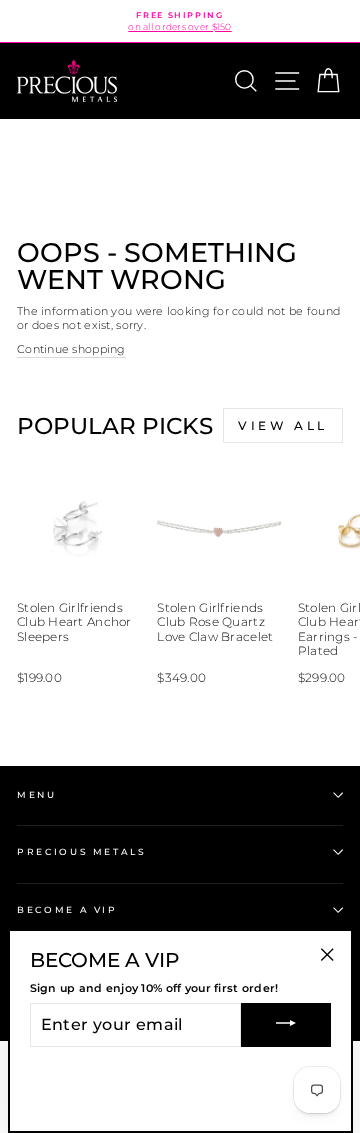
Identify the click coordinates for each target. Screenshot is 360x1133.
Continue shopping (71, 349)
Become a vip (67, 909)
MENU (37, 794)
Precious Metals (82, 851)
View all (283, 425)
